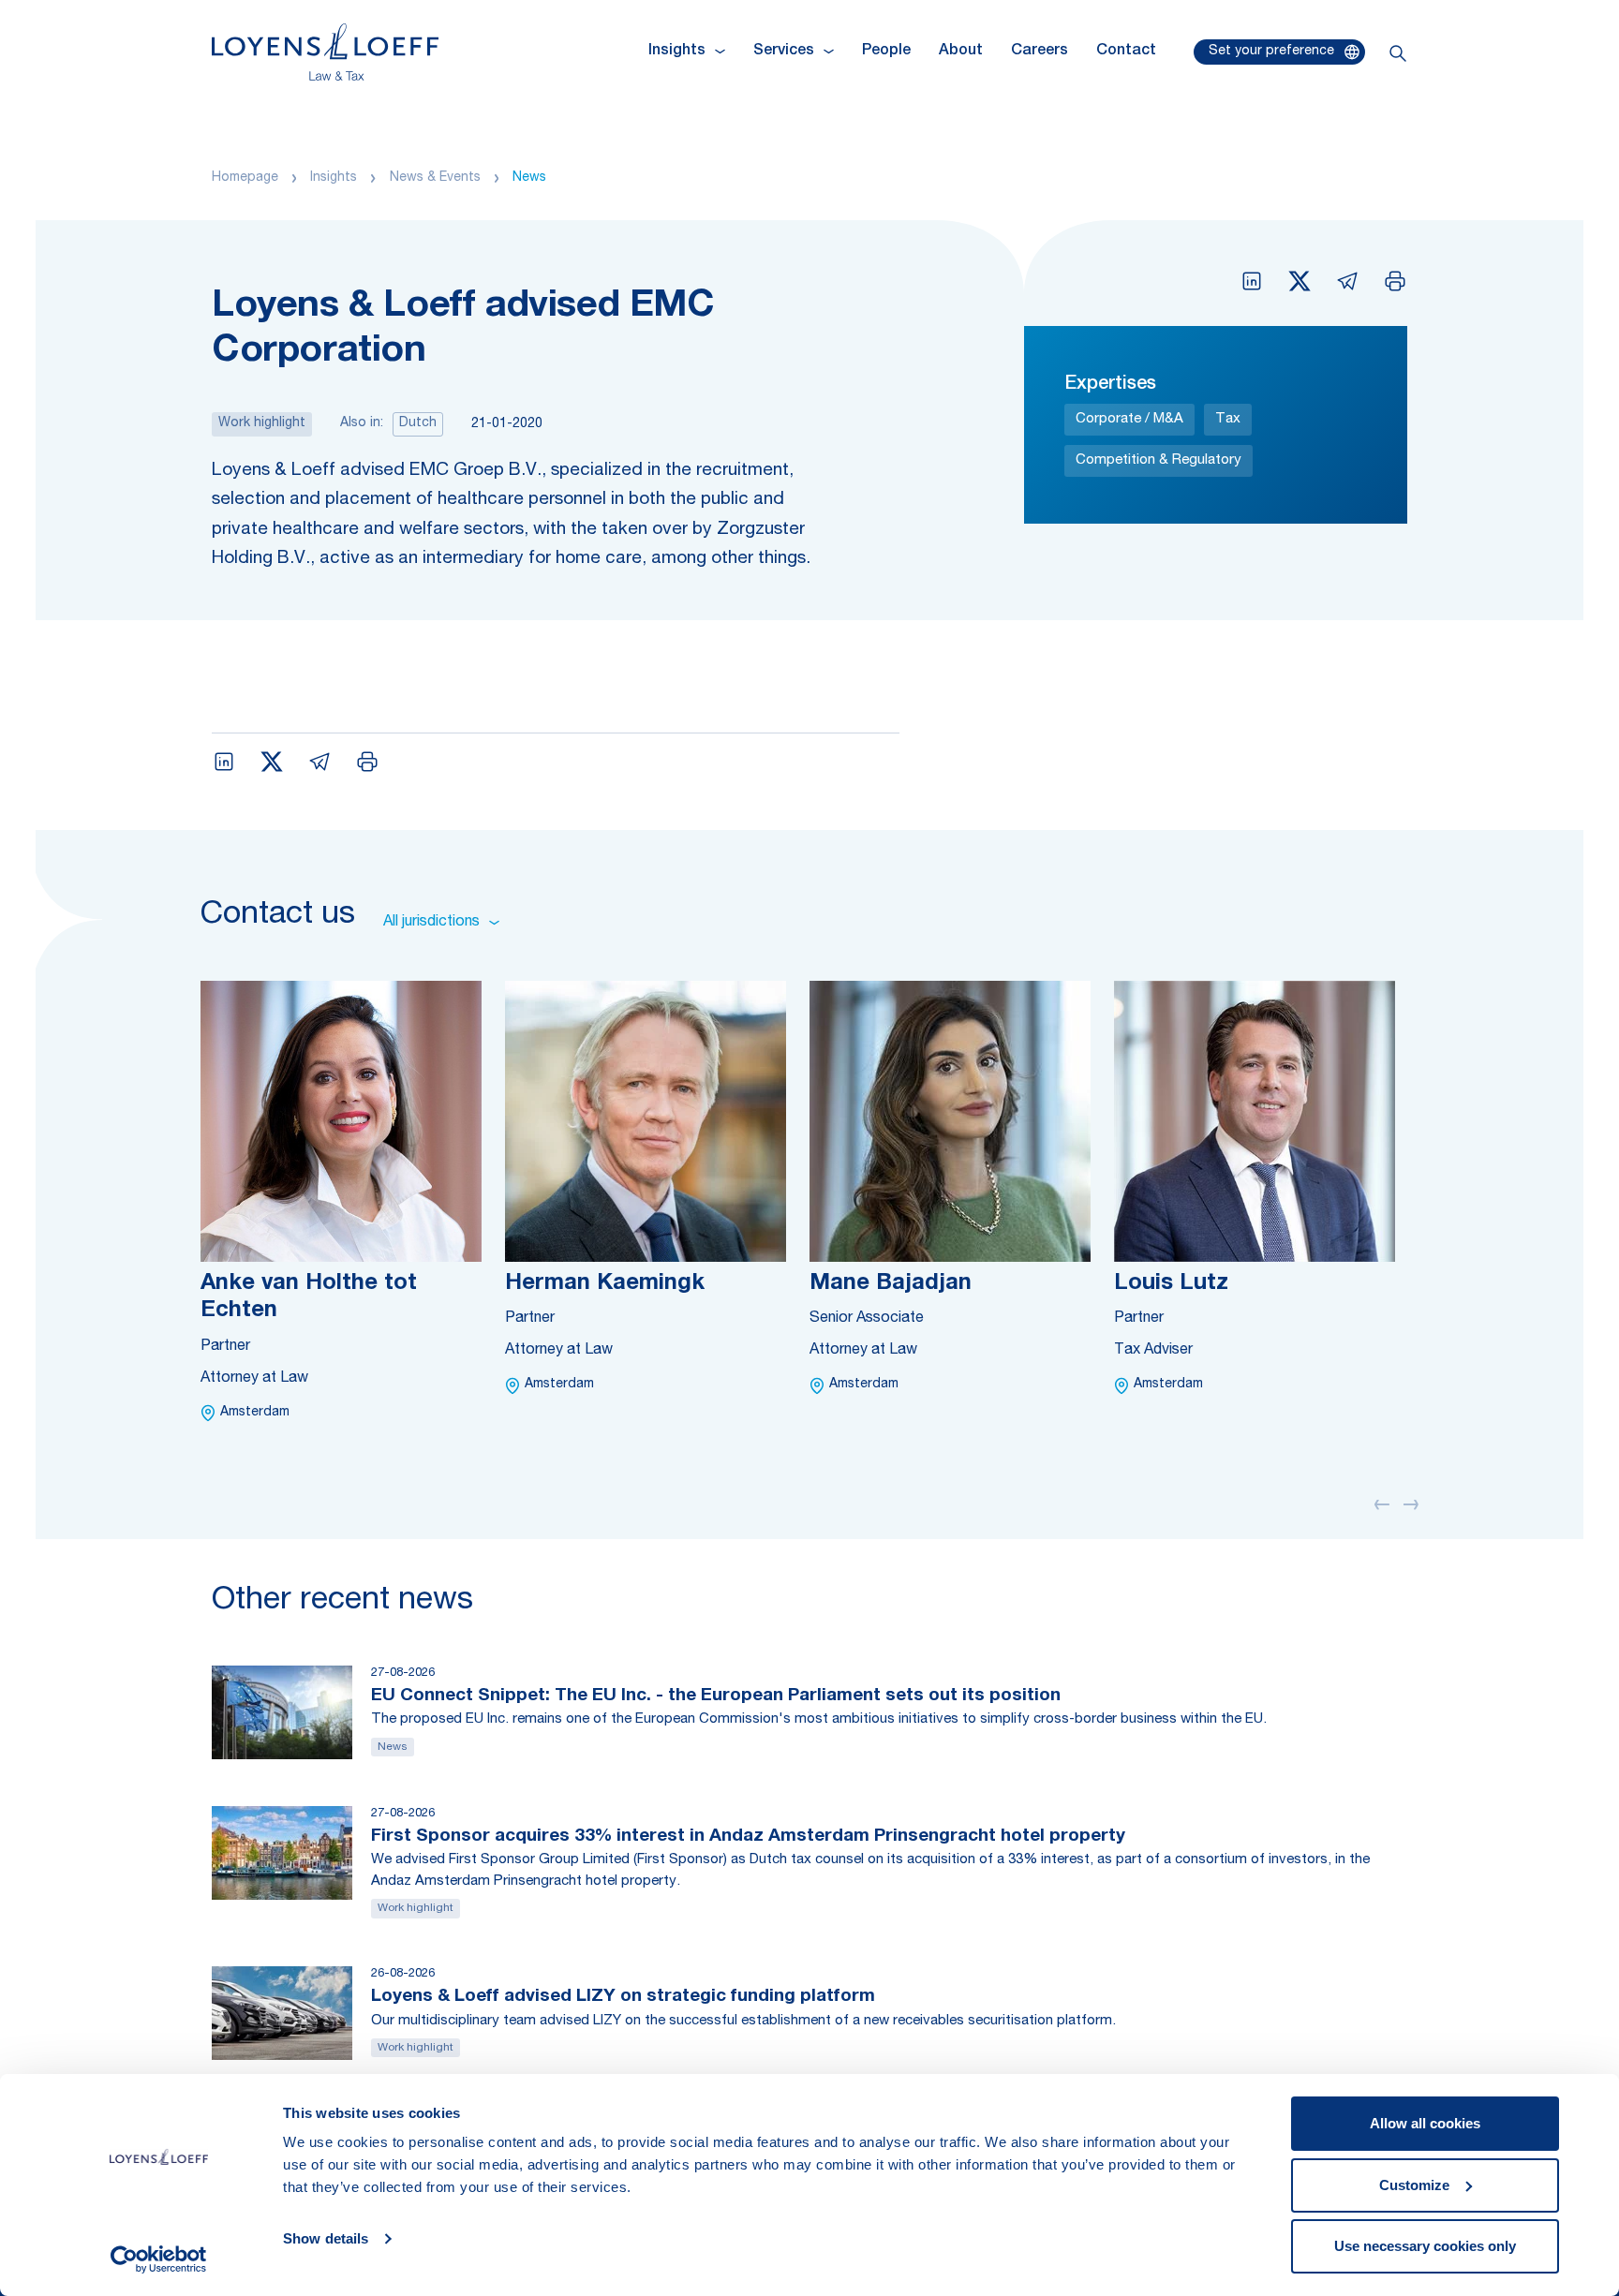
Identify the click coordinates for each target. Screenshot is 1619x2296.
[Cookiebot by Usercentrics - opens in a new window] (159, 2259)
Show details (326, 2238)
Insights (334, 178)
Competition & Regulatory (1159, 460)
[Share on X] (1300, 281)
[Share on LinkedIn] (1252, 281)
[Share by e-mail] (1347, 281)
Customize (1414, 2185)
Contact (1126, 52)
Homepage (245, 178)
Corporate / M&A (1129, 419)
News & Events (435, 178)
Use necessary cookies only (1425, 2246)
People (886, 52)
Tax (1228, 419)
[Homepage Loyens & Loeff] (325, 52)
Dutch (418, 423)
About (961, 52)
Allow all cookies (1425, 2123)
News (529, 178)
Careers (1040, 52)
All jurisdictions (431, 923)
